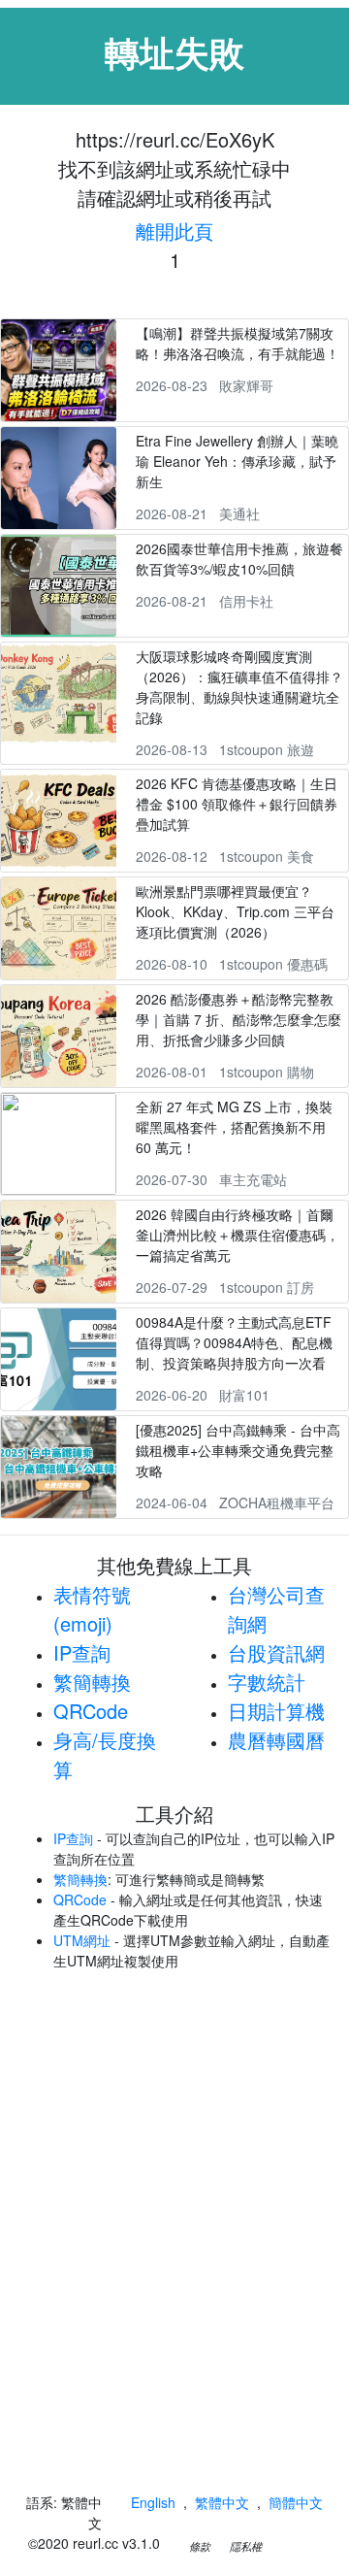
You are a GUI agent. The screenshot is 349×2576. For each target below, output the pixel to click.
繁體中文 (222, 2502)
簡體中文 (296, 2502)
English (153, 2502)
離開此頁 (174, 231)
